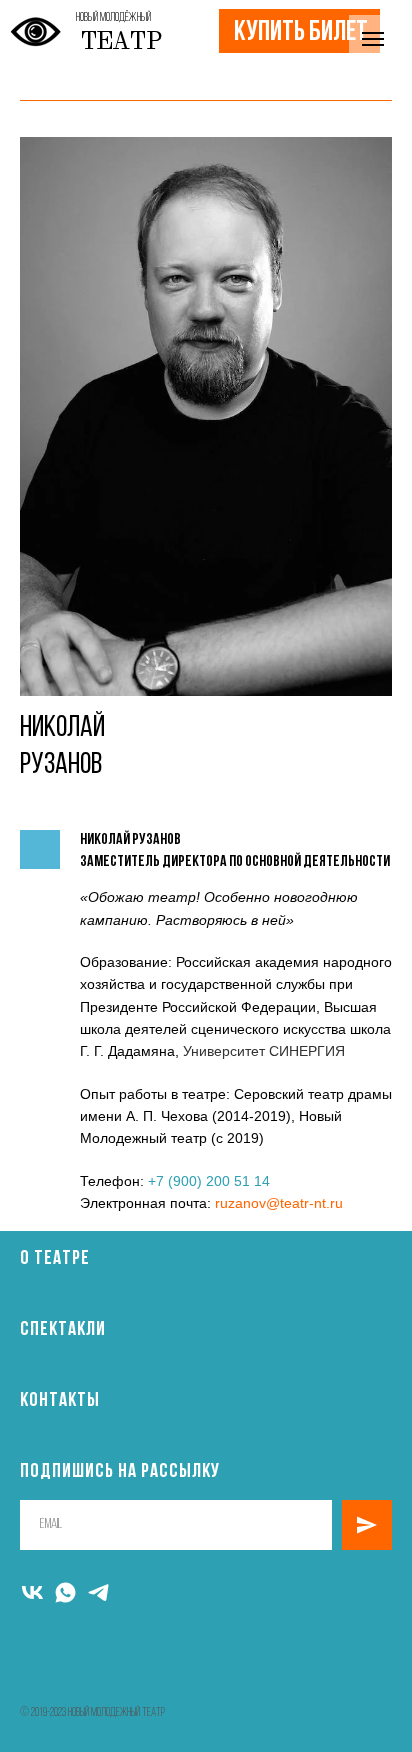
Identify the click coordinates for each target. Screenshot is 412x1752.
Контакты (60, 1401)
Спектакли (63, 1330)
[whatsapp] (65, 1592)
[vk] (32, 1592)
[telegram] (98, 1592)
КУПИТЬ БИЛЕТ (301, 33)
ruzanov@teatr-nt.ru (279, 1203)
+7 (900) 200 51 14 (209, 1181)
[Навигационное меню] (373, 39)
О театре (55, 1259)
